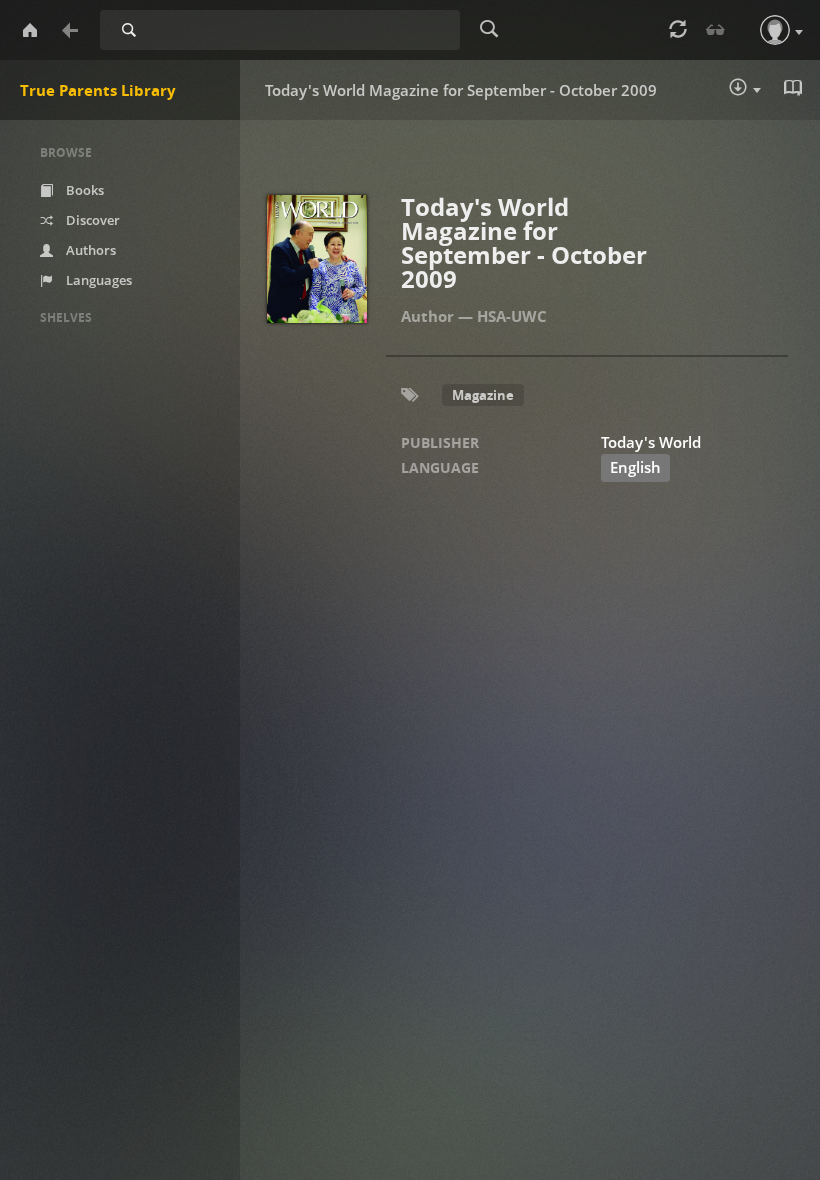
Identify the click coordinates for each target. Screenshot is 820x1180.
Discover (91, 220)
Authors (89, 250)
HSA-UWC (512, 316)
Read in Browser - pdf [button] (795, 90)
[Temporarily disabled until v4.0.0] (716, 30)
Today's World (651, 442)
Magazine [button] (483, 395)
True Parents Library (98, 90)
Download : (759, 91)
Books (83, 190)
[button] (775, 30)
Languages (97, 280)
